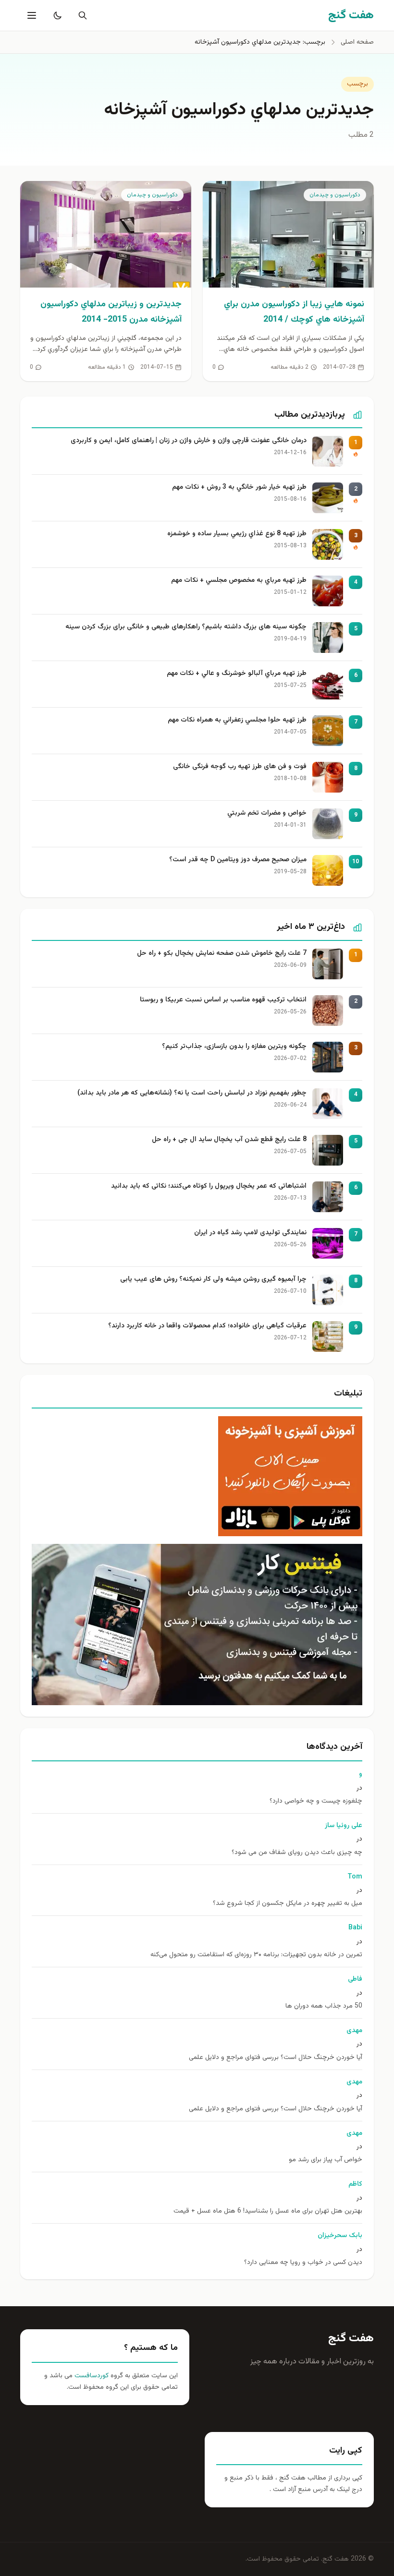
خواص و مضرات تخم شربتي (267, 813)
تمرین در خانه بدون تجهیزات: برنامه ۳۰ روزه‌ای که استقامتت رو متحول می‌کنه (256, 1955)
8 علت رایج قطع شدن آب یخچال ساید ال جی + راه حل (229, 1140)
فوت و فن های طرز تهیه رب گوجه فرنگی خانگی (240, 767)
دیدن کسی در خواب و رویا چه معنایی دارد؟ (303, 2263)
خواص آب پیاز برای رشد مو (326, 2160)
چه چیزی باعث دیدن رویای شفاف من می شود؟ (297, 1853)
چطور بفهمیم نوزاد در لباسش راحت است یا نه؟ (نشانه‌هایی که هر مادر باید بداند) (192, 1093)
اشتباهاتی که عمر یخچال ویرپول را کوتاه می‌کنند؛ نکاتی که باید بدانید (209, 1186)
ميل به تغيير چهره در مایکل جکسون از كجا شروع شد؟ (288, 1904)
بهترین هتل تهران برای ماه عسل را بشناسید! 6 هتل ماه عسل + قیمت (268, 2211)
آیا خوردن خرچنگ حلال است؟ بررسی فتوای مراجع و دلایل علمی (276, 2058)
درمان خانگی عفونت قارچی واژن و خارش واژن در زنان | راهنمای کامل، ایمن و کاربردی (189, 441)
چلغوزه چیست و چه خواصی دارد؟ (316, 1801)
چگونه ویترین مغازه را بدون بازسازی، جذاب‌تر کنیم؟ (234, 1047)
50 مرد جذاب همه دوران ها (324, 2006)
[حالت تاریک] (56, 15)
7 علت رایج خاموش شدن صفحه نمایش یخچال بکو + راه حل (222, 954)
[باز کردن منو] (31, 15)
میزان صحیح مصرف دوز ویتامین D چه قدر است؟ (238, 860)
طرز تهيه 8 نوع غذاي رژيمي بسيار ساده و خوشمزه (237, 534)
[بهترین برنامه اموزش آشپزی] (197, 1476)
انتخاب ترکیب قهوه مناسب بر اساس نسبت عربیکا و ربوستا (223, 1000)
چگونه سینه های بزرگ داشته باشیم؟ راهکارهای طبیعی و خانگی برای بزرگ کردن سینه (186, 627)
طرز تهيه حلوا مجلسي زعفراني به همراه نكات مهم (237, 720)
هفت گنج (351, 2338)
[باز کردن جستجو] (81, 15)
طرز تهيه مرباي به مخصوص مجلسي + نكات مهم (239, 581)
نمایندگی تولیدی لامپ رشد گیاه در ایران (250, 1233)
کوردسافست (91, 2376)
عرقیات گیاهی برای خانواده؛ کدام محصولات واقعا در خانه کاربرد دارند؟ (207, 1326)
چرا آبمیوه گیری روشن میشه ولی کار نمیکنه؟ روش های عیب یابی (213, 1280)
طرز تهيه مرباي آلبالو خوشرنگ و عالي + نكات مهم (237, 674)
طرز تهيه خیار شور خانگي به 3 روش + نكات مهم (239, 488)
